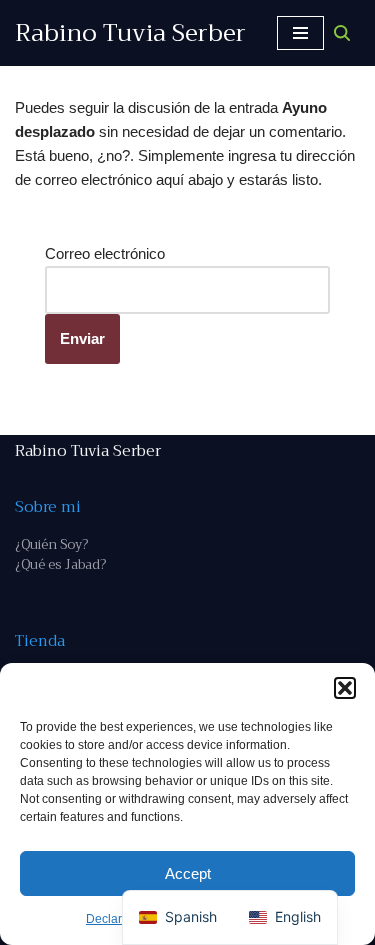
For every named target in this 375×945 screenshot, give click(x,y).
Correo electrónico (105, 253)
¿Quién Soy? (51, 544)
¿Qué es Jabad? (60, 564)
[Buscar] (342, 33)
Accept (188, 873)
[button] (345, 688)
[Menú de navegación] (300, 33)
